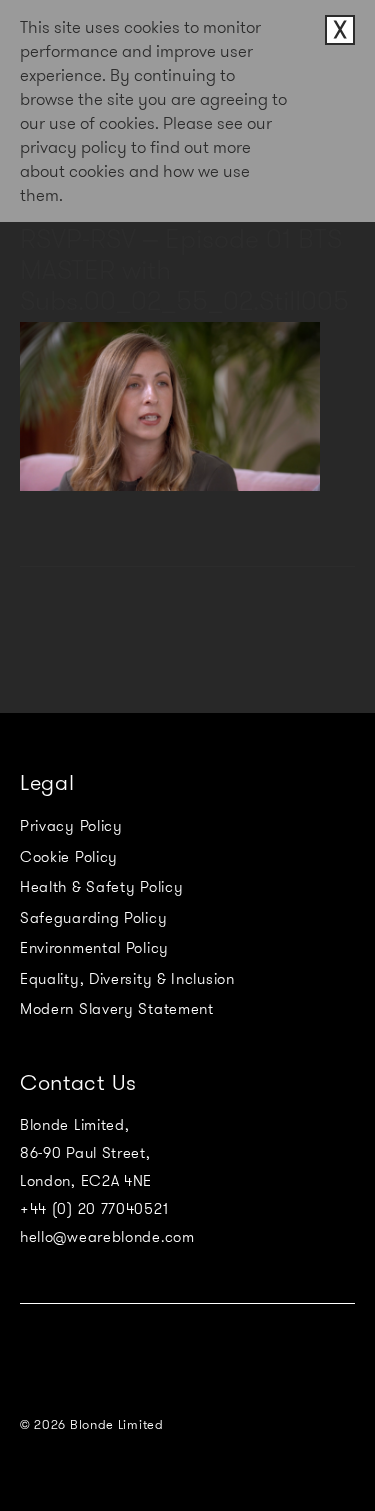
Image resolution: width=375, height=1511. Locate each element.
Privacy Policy (71, 826)
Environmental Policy (94, 948)
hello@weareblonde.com (107, 1237)
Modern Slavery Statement (117, 1009)
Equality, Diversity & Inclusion (127, 979)
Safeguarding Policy (93, 918)
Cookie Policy (69, 857)
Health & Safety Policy (101, 887)
